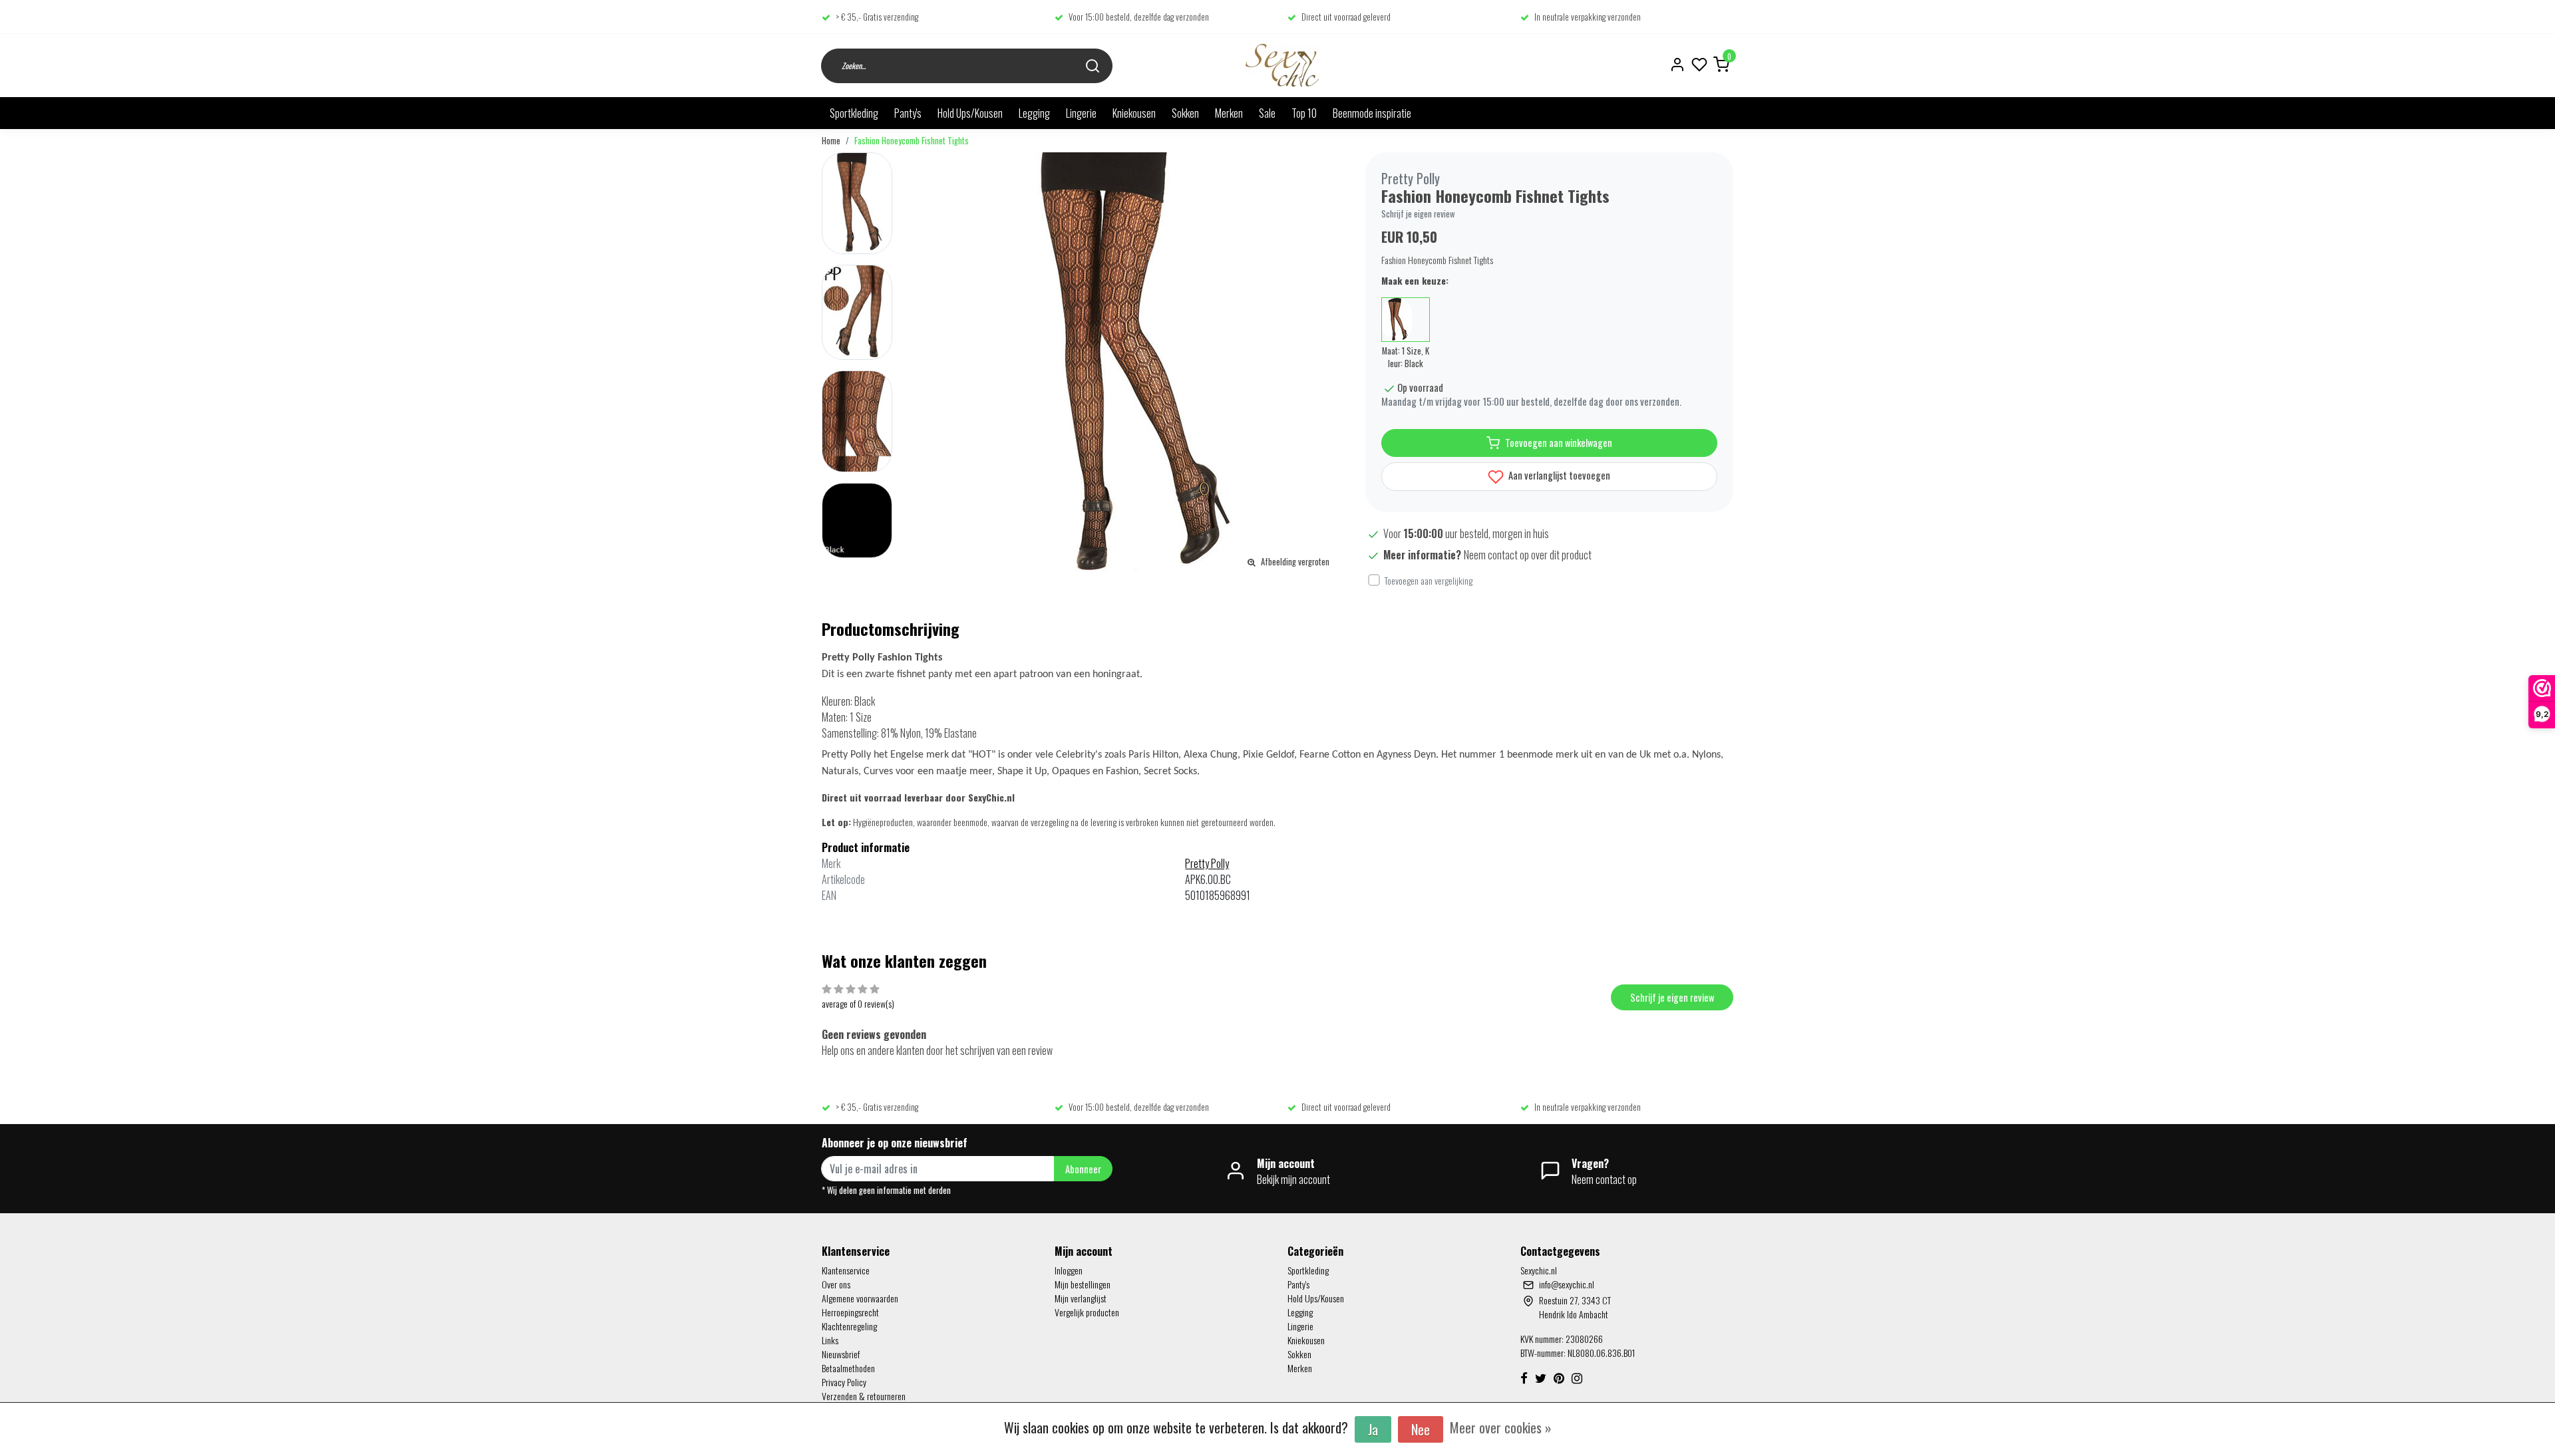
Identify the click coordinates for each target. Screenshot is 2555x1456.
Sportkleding (854, 113)
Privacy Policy (844, 1382)
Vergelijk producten (1087, 1312)
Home (831, 141)
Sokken (1185, 113)
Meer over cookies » (1501, 1427)
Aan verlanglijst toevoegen (1558, 475)
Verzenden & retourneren (864, 1396)
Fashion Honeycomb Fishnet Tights (912, 141)
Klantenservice (846, 1270)
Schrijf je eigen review (1418, 214)
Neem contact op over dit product (1528, 555)
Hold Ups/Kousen (970, 113)
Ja (1373, 1429)
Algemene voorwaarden (860, 1298)
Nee (1421, 1429)
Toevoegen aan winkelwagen (1559, 443)
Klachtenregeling (849, 1326)
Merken (1229, 113)
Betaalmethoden (848, 1368)
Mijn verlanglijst (1081, 1298)
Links (830, 1340)
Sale (1267, 113)
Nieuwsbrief (841, 1354)
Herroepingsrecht (850, 1312)
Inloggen (1069, 1270)
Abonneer (1083, 1169)
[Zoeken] (1093, 66)
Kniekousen (1134, 113)
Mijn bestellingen (1083, 1284)
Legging (1034, 113)
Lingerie (1081, 113)
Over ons (836, 1284)
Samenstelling (849, 733)
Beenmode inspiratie (1372, 113)
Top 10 (1304, 113)
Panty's (908, 113)
